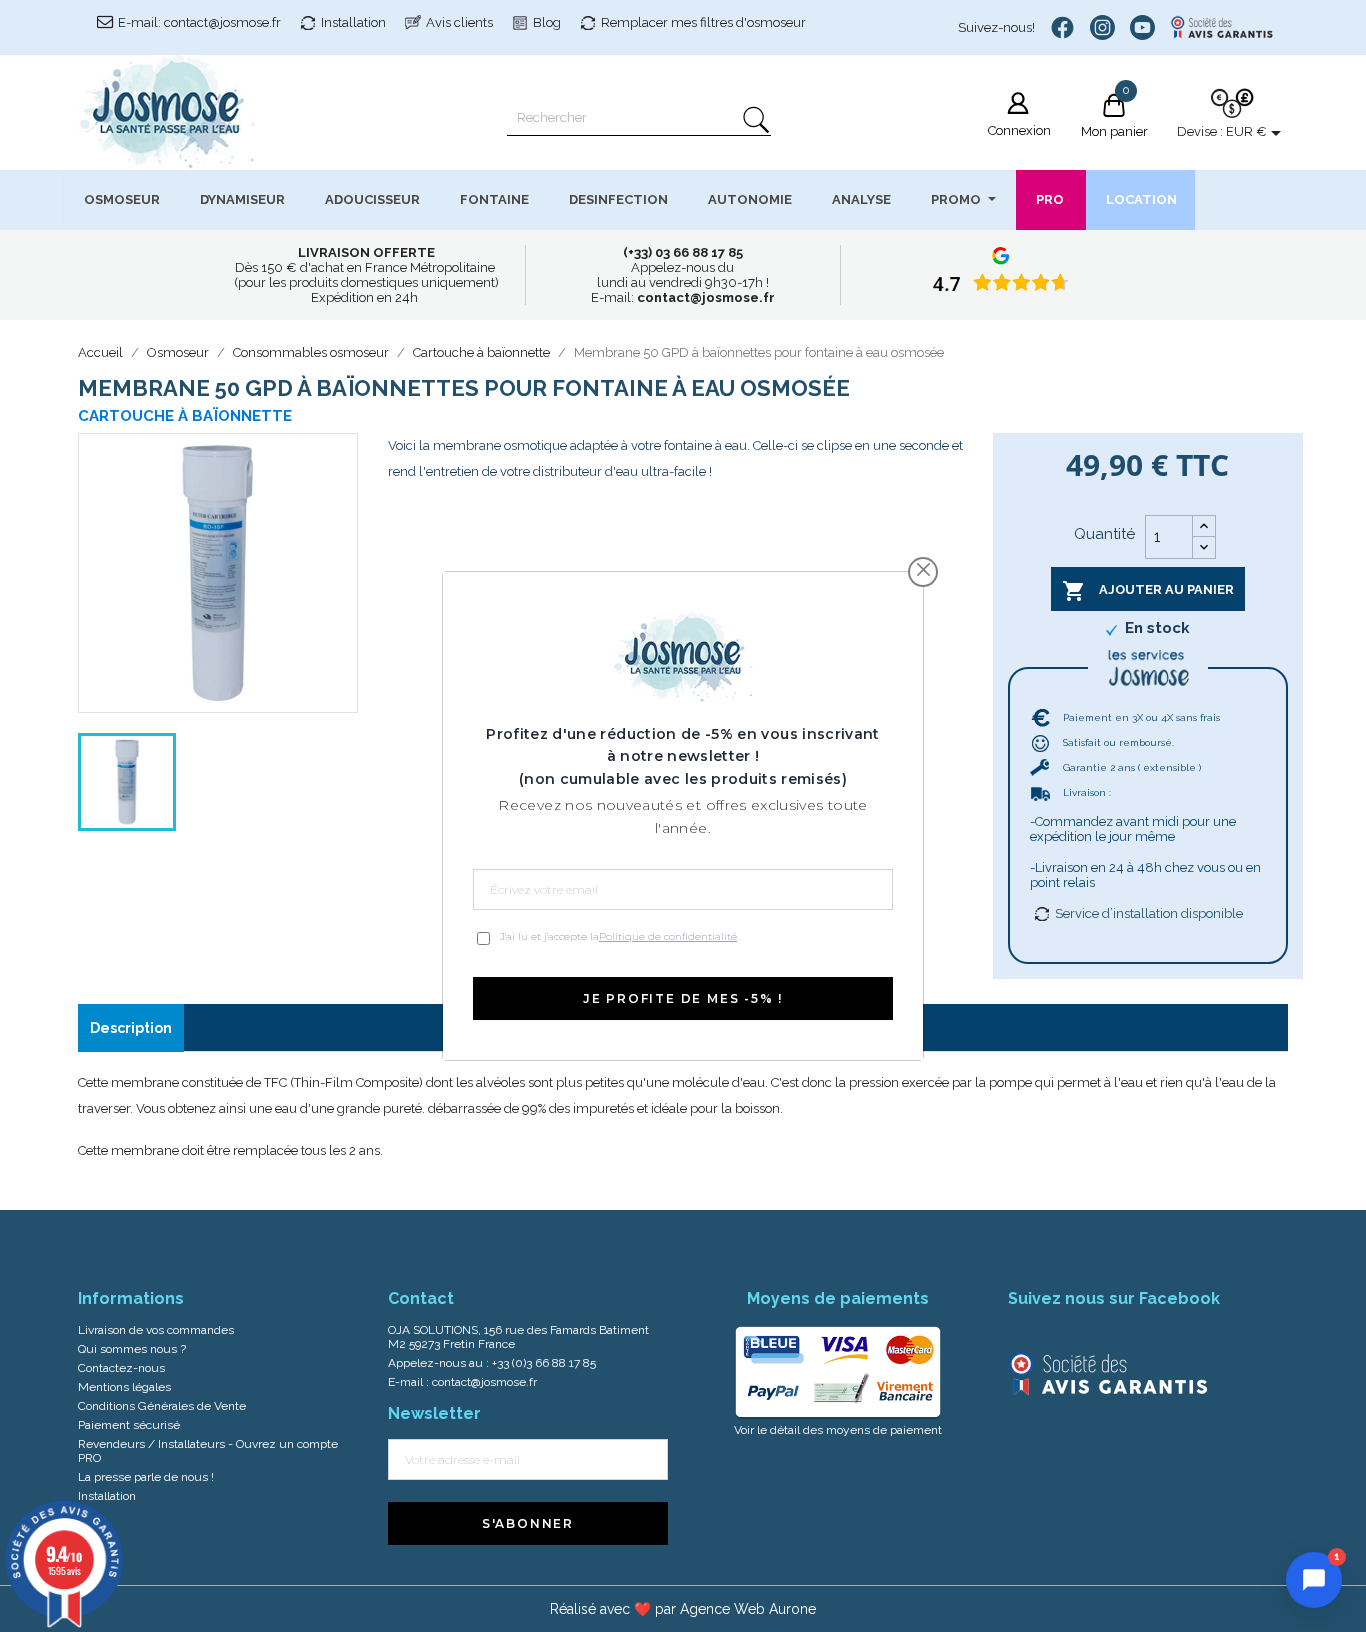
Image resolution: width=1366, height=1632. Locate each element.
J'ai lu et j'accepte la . (619, 936)
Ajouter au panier (1148, 591)
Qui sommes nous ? (132, 1349)
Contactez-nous (121, 1368)
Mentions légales (124, 1387)
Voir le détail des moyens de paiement (838, 1430)
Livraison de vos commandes (156, 1330)
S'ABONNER (528, 1523)
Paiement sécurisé (129, 1425)
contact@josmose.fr (484, 1382)
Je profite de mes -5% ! (683, 998)
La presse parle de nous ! (146, 1477)
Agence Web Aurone (748, 1609)
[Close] (923, 569)
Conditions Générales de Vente (162, 1406)
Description (131, 1028)
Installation (353, 22)
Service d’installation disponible (1149, 913)
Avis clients (459, 22)
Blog (547, 22)
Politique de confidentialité (668, 936)
